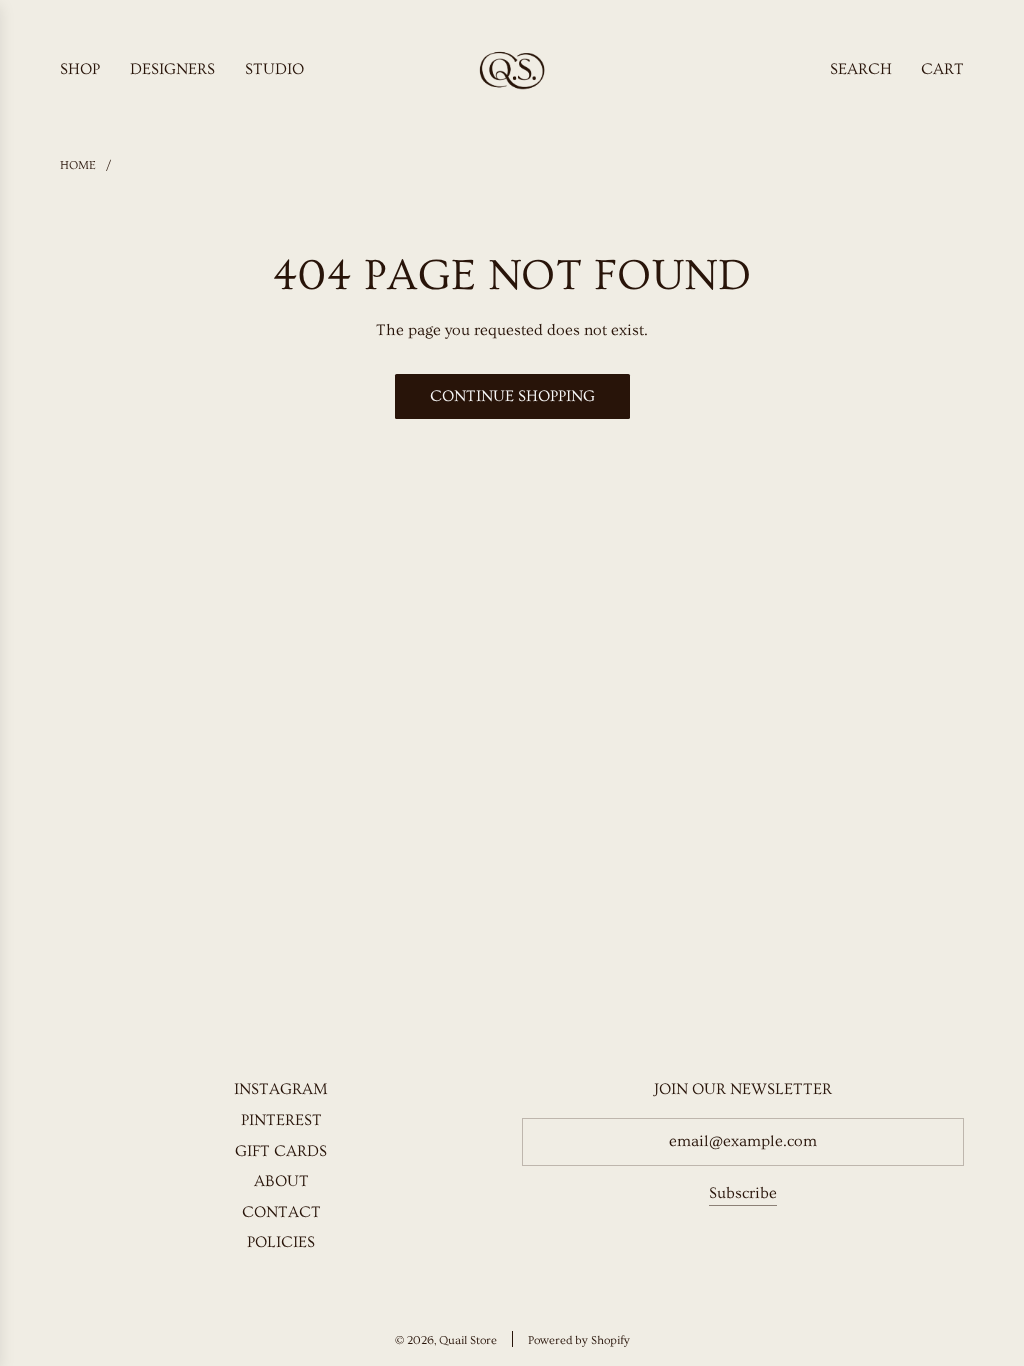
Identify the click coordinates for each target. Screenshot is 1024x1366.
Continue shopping (512, 396)
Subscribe (743, 1193)
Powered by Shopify (579, 1340)
